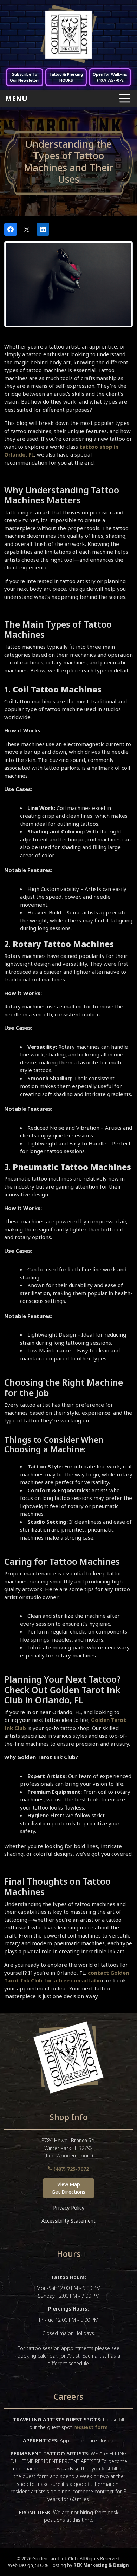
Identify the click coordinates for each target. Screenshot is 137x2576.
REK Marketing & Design (101, 2565)
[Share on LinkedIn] (43, 229)
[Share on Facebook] (11, 229)
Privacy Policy (69, 2208)
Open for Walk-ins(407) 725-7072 (110, 77)
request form (91, 2427)
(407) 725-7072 (70, 2169)
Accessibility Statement (68, 2221)
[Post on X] (27, 229)
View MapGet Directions (68, 2188)
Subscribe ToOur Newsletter (25, 77)
